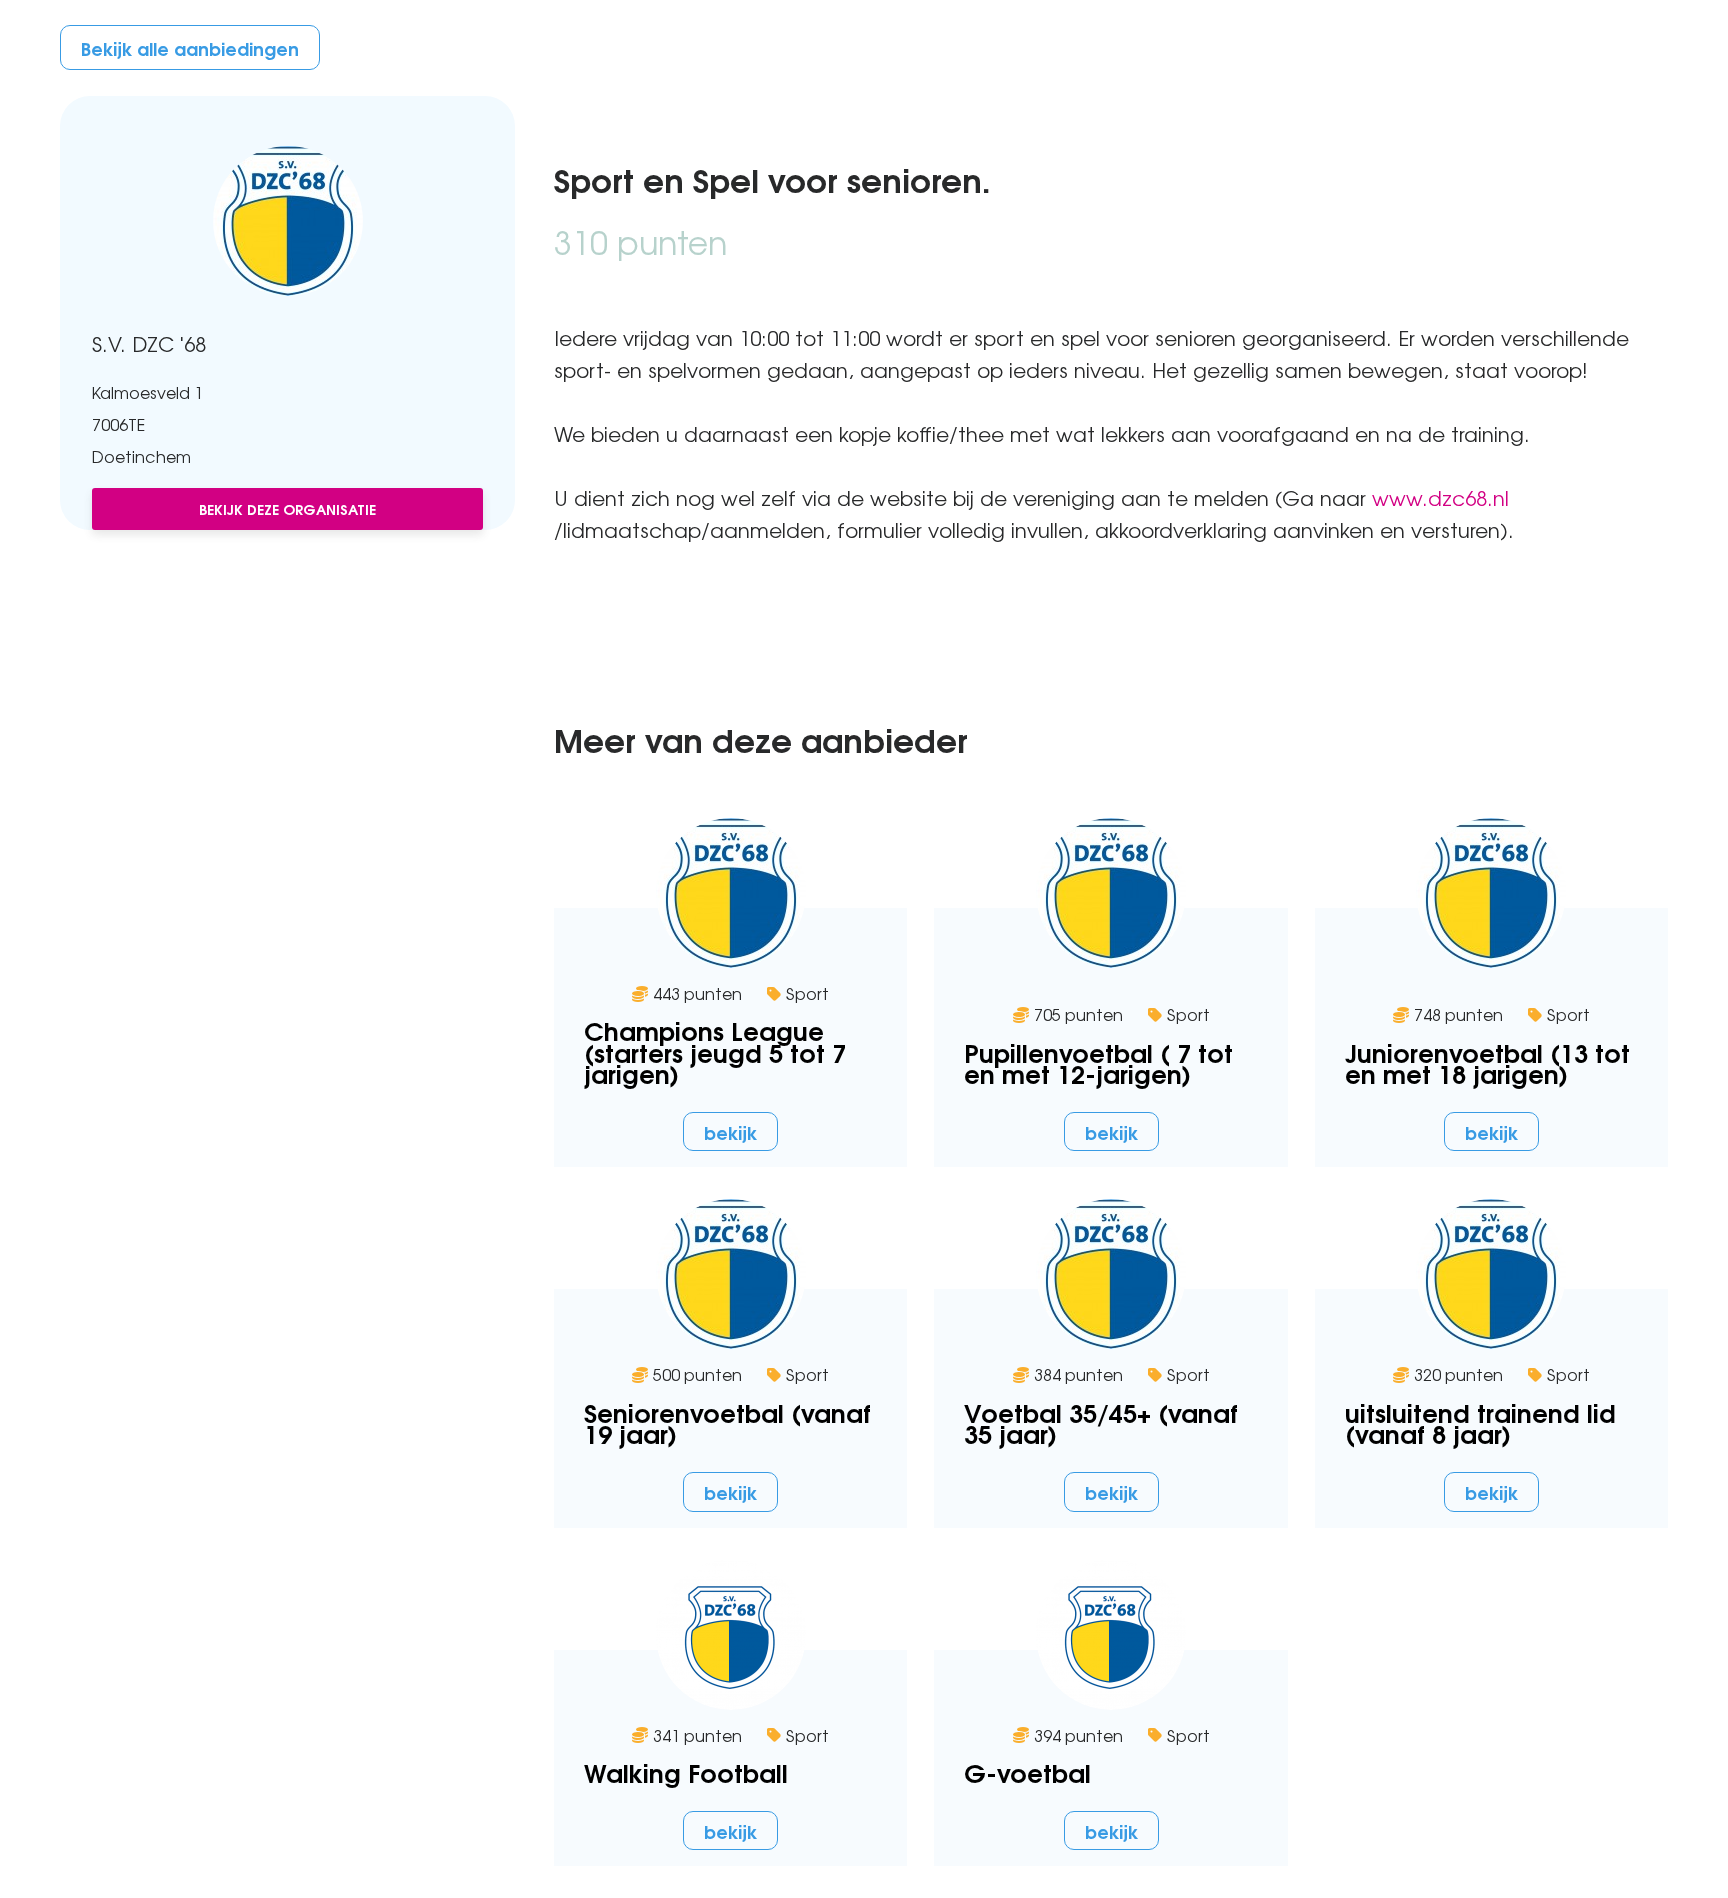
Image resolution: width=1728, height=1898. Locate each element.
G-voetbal (1027, 1771)
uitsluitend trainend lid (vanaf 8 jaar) (1480, 1422)
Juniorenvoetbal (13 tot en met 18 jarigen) (1487, 1062)
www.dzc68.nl (1440, 497)
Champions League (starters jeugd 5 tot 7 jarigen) (715, 1051)
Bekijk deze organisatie (287, 508)
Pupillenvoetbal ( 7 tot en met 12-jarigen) (1098, 1062)
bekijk (730, 1131)
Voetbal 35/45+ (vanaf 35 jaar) (1101, 1422)
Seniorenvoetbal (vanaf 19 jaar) (727, 1422)
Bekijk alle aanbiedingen (190, 47)
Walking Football (686, 1771)
